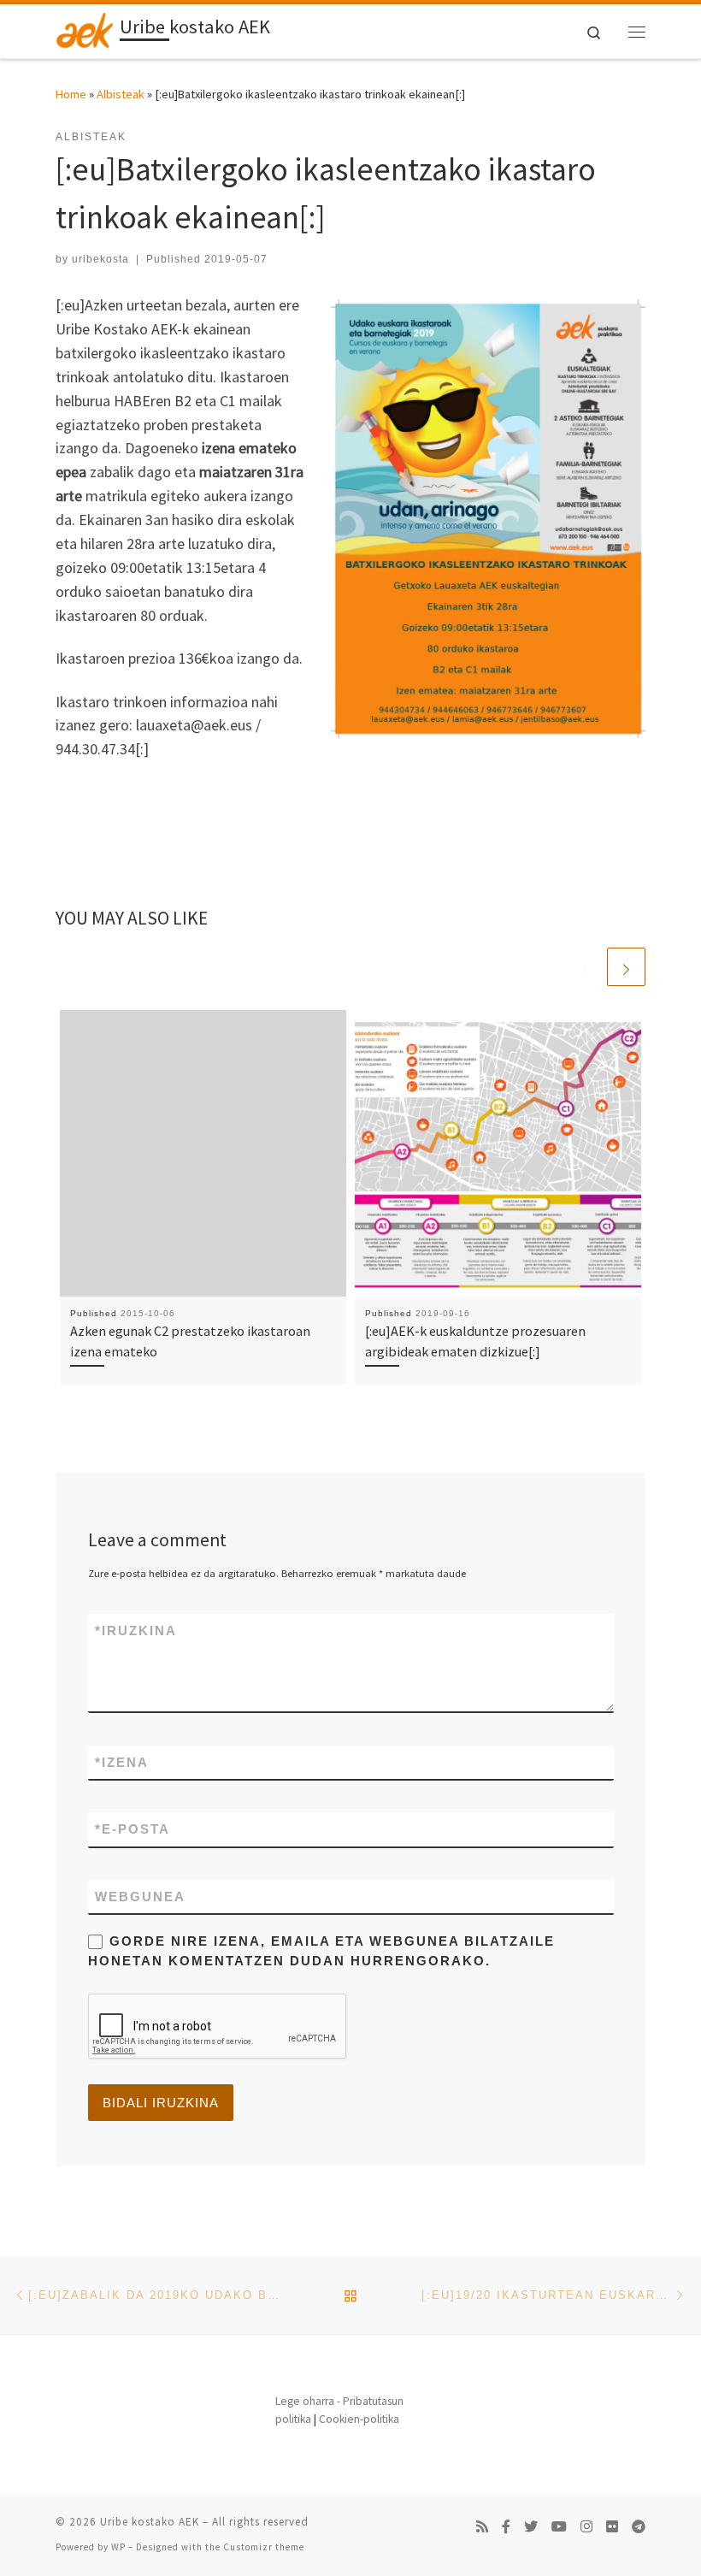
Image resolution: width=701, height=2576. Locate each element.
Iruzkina (136, 1631)
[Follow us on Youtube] (559, 2527)
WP (118, 2547)
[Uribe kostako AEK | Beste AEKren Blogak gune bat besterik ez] (85, 29)
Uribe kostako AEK (150, 2522)
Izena (122, 1762)
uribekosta (100, 259)
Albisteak (121, 94)
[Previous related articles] (585, 967)
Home (71, 94)
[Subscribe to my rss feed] (482, 2527)
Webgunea (140, 1897)
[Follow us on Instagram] (586, 2527)
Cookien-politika (359, 2419)
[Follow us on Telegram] (639, 2527)
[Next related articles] (626, 967)
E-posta (133, 1829)
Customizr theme (264, 2547)
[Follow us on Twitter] (531, 2527)
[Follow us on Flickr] (612, 2527)
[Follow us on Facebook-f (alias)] (506, 2527)
